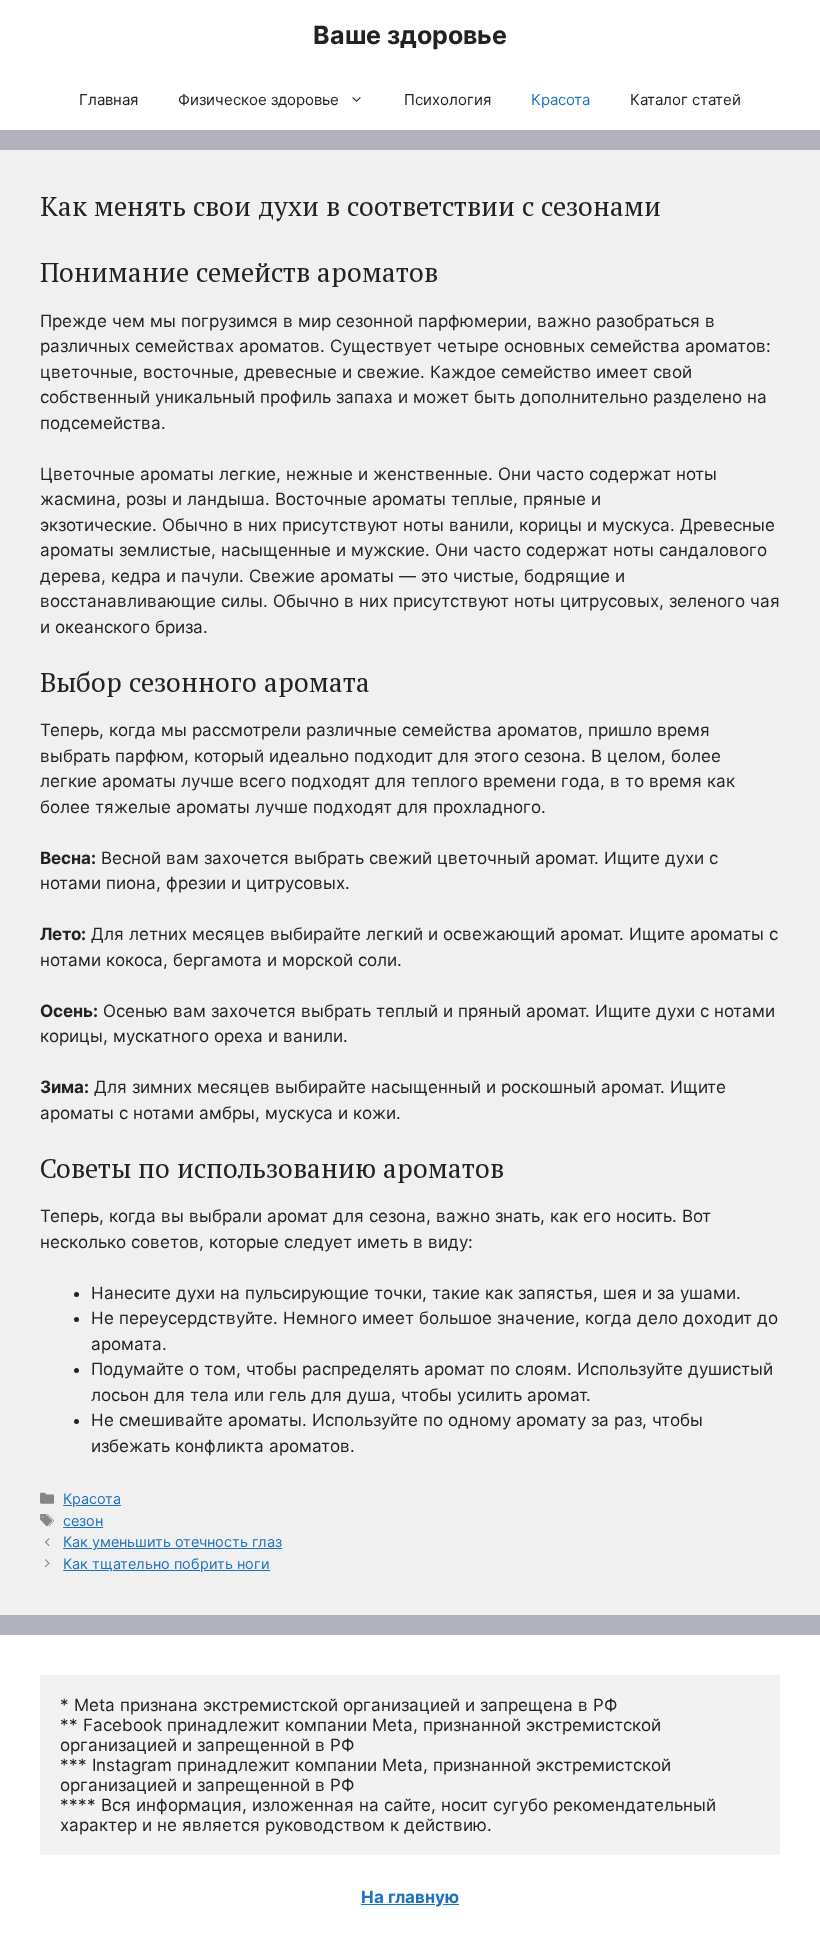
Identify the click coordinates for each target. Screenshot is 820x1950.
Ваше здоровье (410, 35)
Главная (108, 99)
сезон (83, 1520)
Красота (560, 99)
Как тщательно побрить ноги (166, 1563)
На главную (410, 1897)
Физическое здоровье (258, 99)
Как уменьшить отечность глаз (172, 1541)
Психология (447, 99)
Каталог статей (685, 99)
